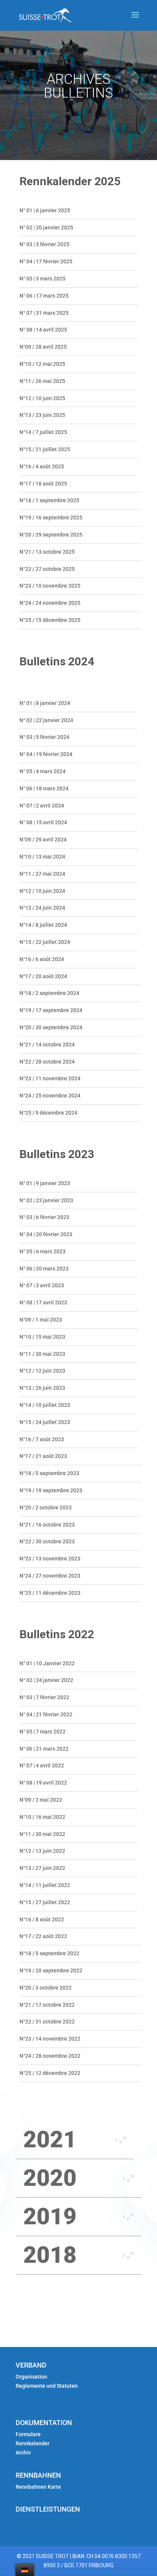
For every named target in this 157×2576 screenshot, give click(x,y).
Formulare (28, 2434)
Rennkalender (33, 2443)
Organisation (31, 2377)
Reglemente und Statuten (47, 2386)
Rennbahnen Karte (39, 2487)
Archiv (23, 2453)
